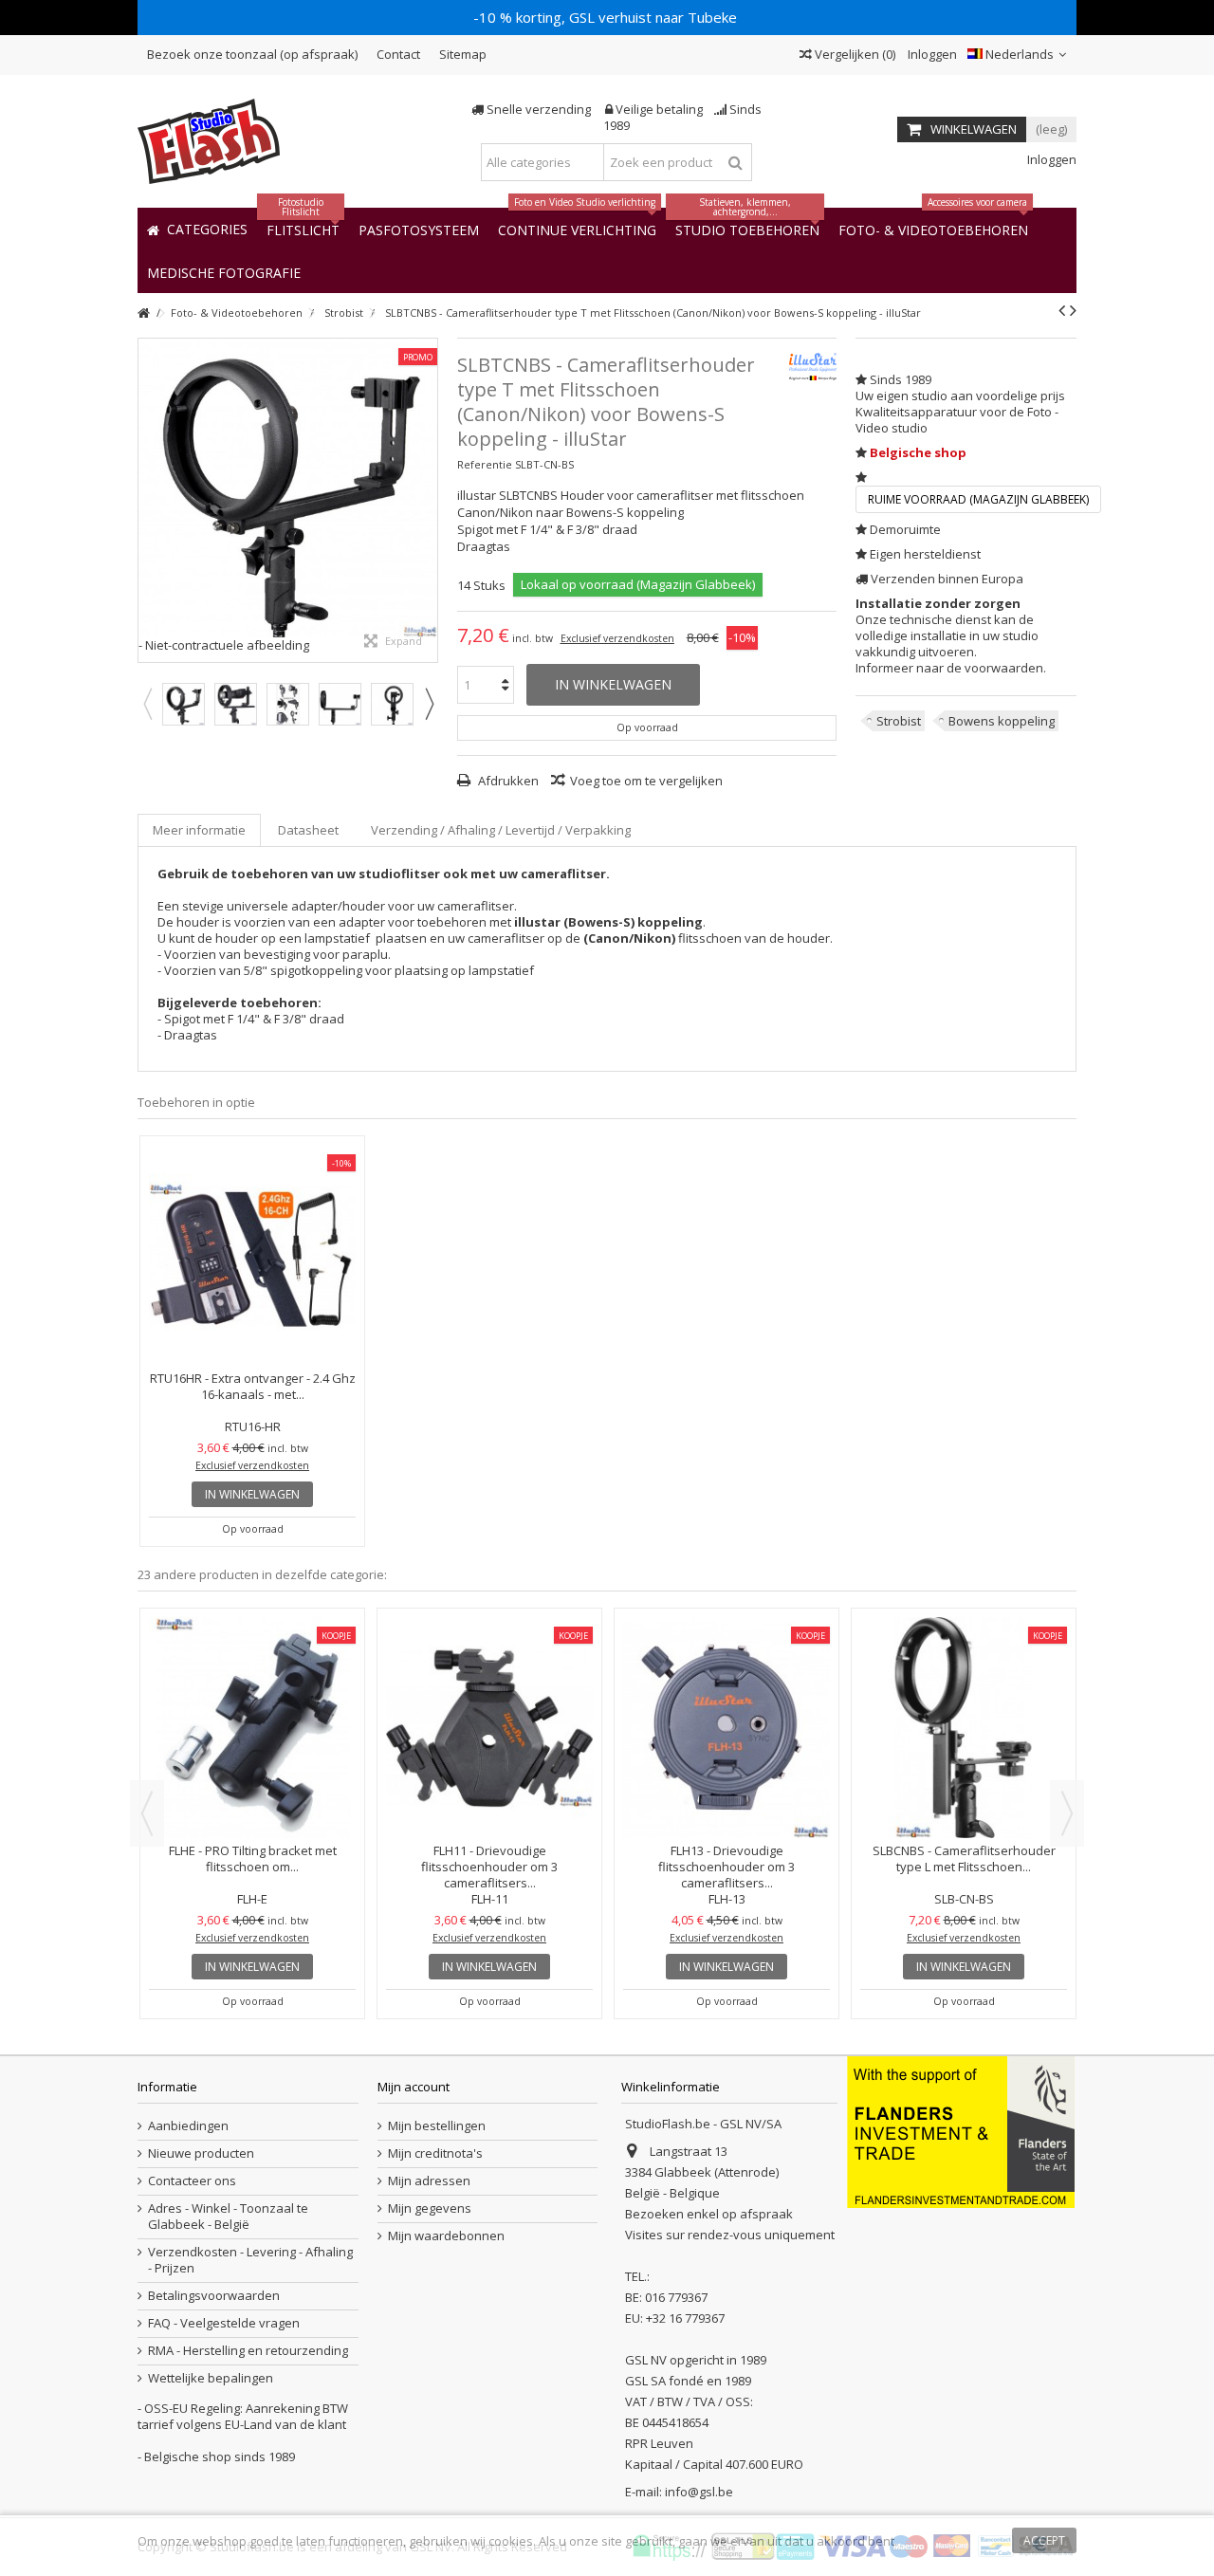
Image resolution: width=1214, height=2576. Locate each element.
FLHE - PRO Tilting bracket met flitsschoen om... (253, 1858)
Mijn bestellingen (437, 2126)
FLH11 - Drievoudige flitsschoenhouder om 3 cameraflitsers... (489, 1867)
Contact (398, 54)
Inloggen (931, 54)
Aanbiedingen (188, 2126)
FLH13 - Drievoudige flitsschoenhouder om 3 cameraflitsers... (727, 1867)
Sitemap (463, 54)
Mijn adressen (429, 2181)
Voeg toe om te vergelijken (646, 781)
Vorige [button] (148, 500)
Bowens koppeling (1002, 721)
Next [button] (429, 704)
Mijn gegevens (430, 2208)
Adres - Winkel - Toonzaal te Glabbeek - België (228, 2217)
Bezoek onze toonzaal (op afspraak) (252, 54)
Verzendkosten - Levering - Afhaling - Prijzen (250, 2260)
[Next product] (1073, 310)
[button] (224, 272)
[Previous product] (1062, 310)
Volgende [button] (428, 500)
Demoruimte (905, 529)
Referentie (485, 464)
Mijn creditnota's (435, 2153)
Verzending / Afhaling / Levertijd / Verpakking (501, 830)
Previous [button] (147, 704)
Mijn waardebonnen (446, 2236)
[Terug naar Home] (143, 313)
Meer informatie (199, 830)
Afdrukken (507, 781)
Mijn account (414, 2087)
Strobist (899, 721)
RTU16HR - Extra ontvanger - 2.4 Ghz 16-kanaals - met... (253, 1386)
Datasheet (308, 830)
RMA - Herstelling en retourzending (248, 2351)
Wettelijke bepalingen (211, 2378)
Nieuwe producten (201, 2153)
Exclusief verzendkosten (617, 638)
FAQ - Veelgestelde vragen (224, 2323)
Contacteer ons (192, 2181)
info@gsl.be (699, 2492)
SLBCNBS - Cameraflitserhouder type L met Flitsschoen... (964, 1858)
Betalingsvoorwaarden (214, 2296)
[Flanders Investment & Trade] (961, 2131)
